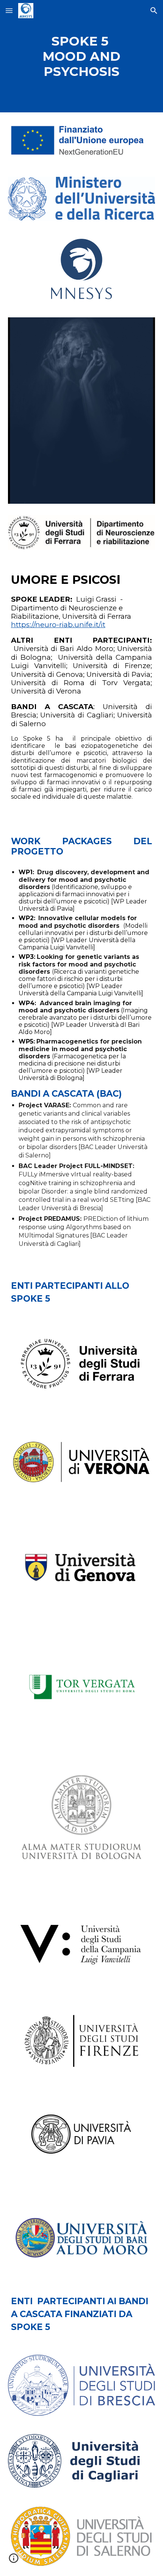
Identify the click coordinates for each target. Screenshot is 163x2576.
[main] (82, 56)
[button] (9, 10)
